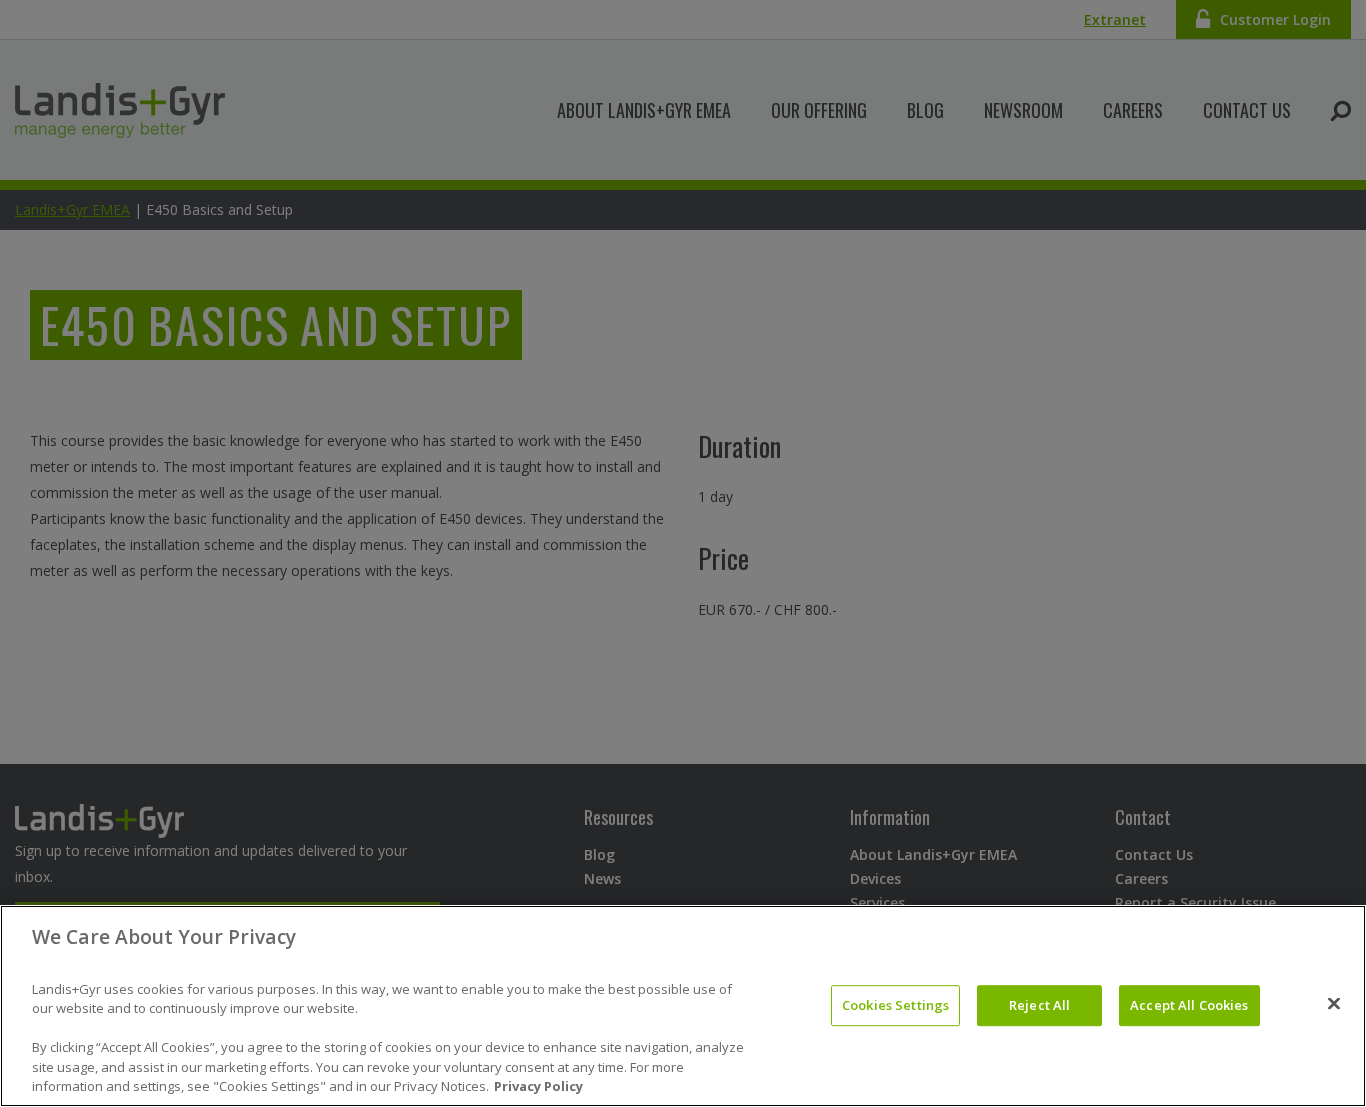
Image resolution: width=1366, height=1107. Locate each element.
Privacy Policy (538, 1086)
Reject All (1039, 1005)
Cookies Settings (895, 1005)
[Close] (1334, 1004)
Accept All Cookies (1189, 1005)
